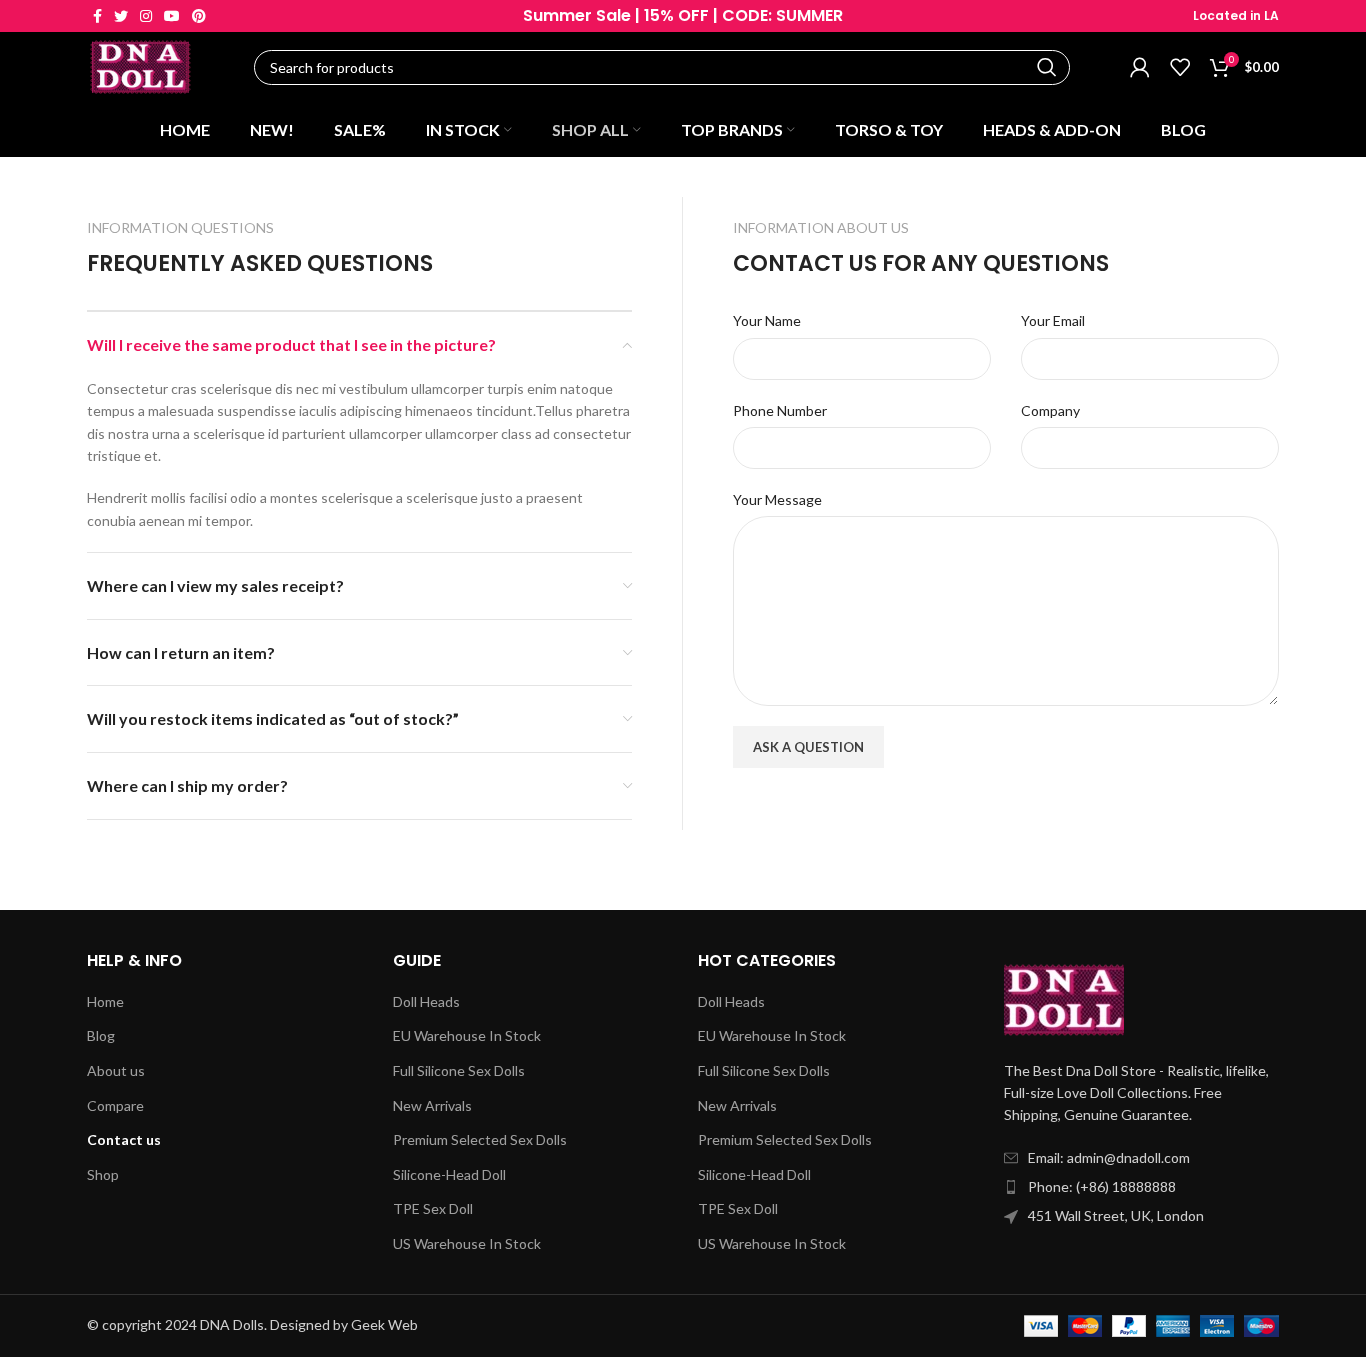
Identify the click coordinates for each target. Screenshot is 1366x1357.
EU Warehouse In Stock (467, 1035)
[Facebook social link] (97, 16)
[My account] (1140, 67)
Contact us (124, 1139)
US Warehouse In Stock (467, 1243)
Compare (115, 1105)
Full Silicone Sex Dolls (459, 1070)
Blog (101, 1035)
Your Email (1053, 320)
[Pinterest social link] (199, 16)
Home (105, 1001)
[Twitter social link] (121, 16)
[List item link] (1142, 1187)
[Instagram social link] (146, 16)
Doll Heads (426, 1001)
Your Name (767, 320)
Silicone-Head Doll (449, 1174)
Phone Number (780, 410)
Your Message (777, 499)
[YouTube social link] (172, 16)
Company (1050, 410)
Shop (103, 1174)
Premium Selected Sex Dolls (480, 1139)
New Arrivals (432, 1105)
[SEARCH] (1047, 67)
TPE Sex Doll (433, 1208)
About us (116, 1070)
